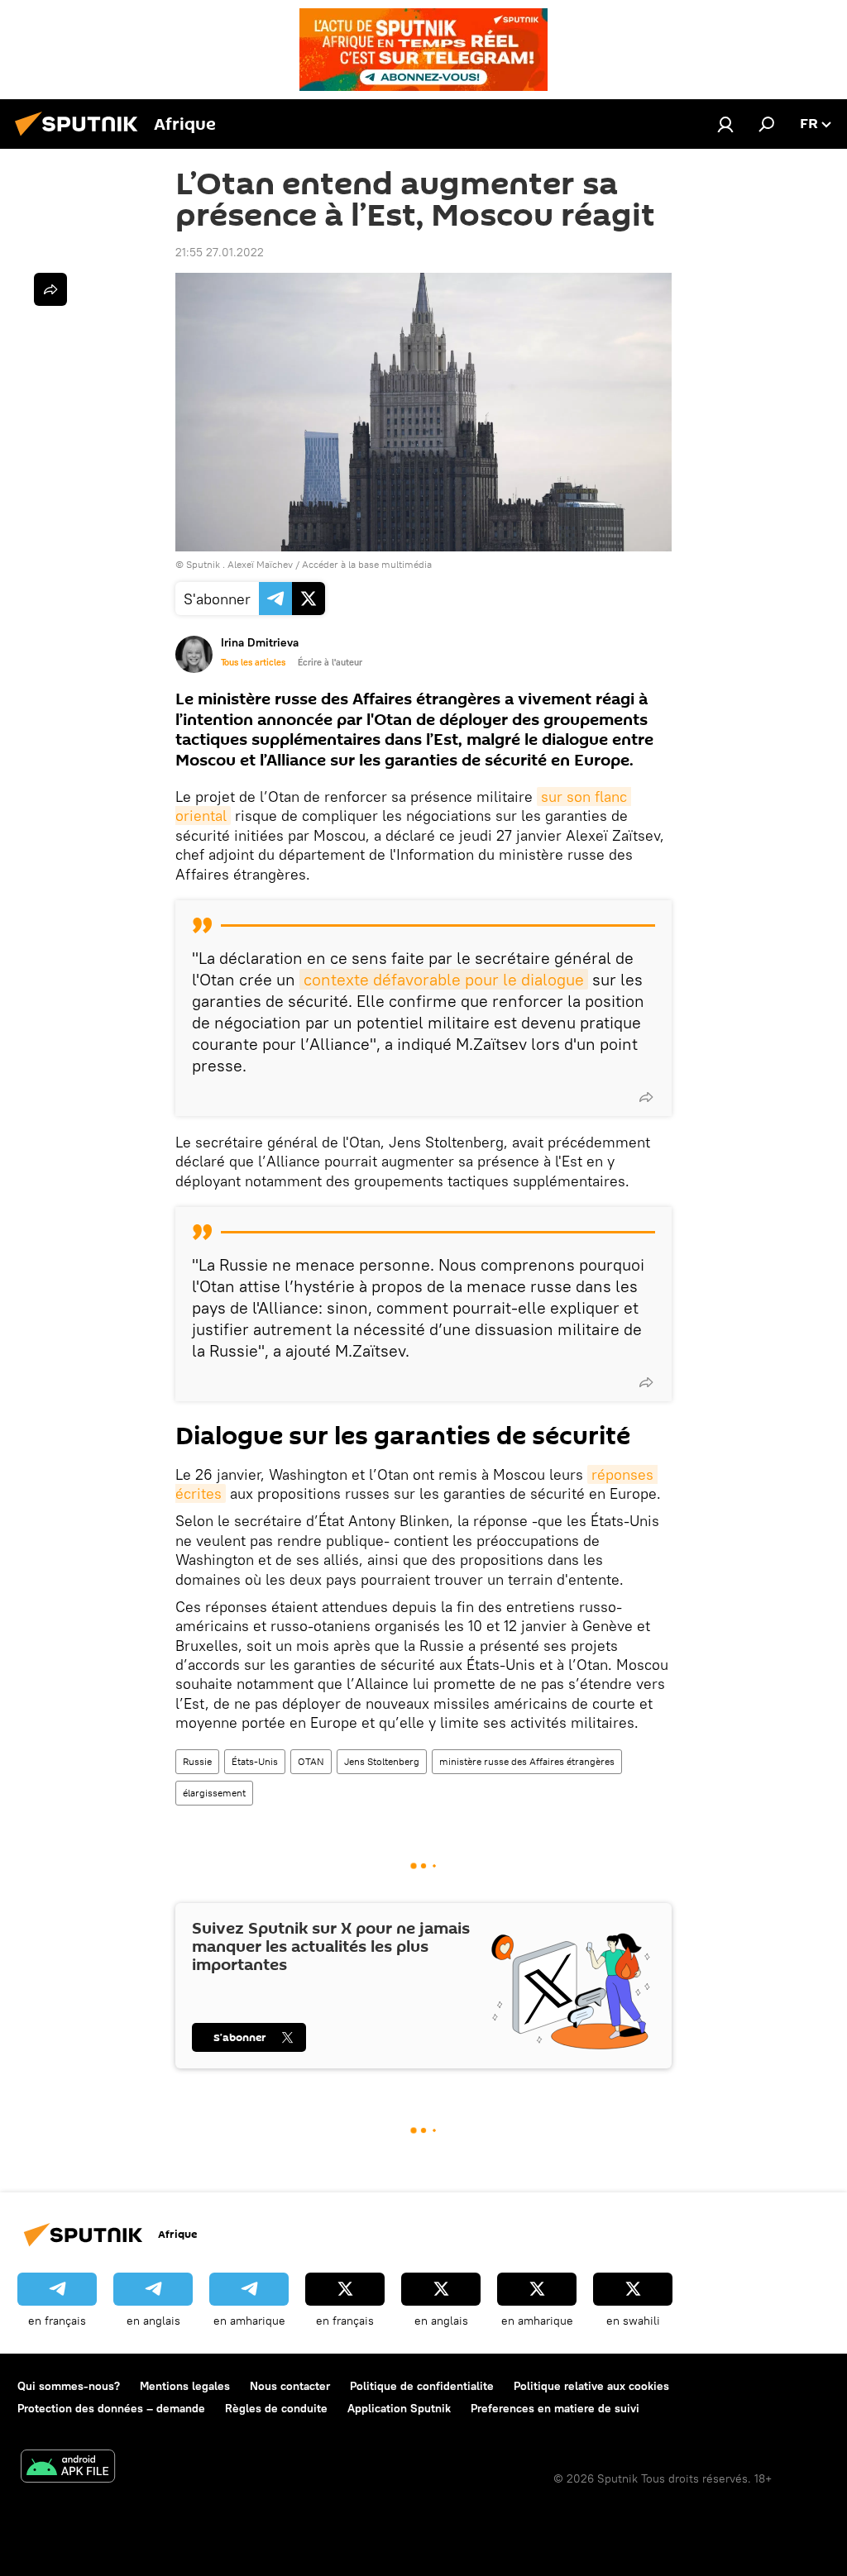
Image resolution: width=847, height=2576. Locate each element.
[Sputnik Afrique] (81, 138)
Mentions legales (185, 2386)
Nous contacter (290, 2386)
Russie (197, 1761)
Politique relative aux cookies (591, 2386)
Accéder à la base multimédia (367, 564)
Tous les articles (253, 662)
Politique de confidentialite (422, 2386)
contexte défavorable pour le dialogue (444, 979)
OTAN (311, 1761)
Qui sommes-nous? (69, 2386)
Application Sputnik (399, 2408)
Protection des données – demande (111, 2408)
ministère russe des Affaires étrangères (527, 1761)
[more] (646, 1097)
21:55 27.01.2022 (220, 252)
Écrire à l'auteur (330, 662)
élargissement (214, 1793)
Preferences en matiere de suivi (555, 2408)
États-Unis (255, 1761)
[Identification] (725, 124)
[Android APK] (68, 2468)
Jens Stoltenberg (382, 1761)
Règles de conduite (276, 2408)
